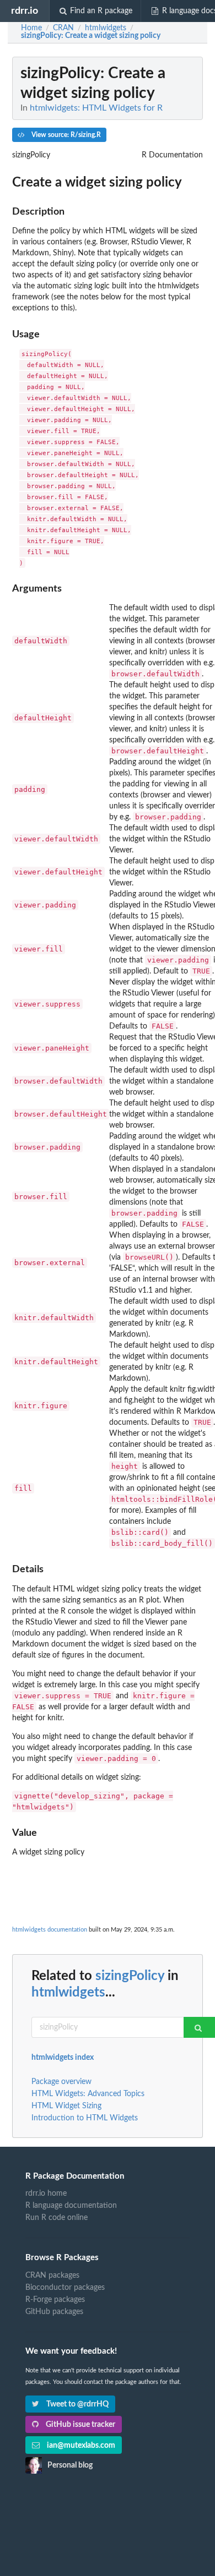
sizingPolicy (130, 1976)
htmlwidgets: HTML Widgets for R (96, 108)
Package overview (61, 2082)
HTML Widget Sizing (66, 2106)
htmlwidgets (68, 1993)
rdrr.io (25, 11)
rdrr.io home (46, 2194)
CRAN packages (52, 2276)
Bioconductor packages (65, 2288)
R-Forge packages (55, 2300)
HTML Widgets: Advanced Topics (88, 2094)
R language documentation (71, 2206)
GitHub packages (54, 2312)
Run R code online (57, 2218)
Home (31, 28)
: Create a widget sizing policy (91, 36)
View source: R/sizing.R (65, 135)
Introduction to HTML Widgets (85, 2118)
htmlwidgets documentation (50, 1930)
